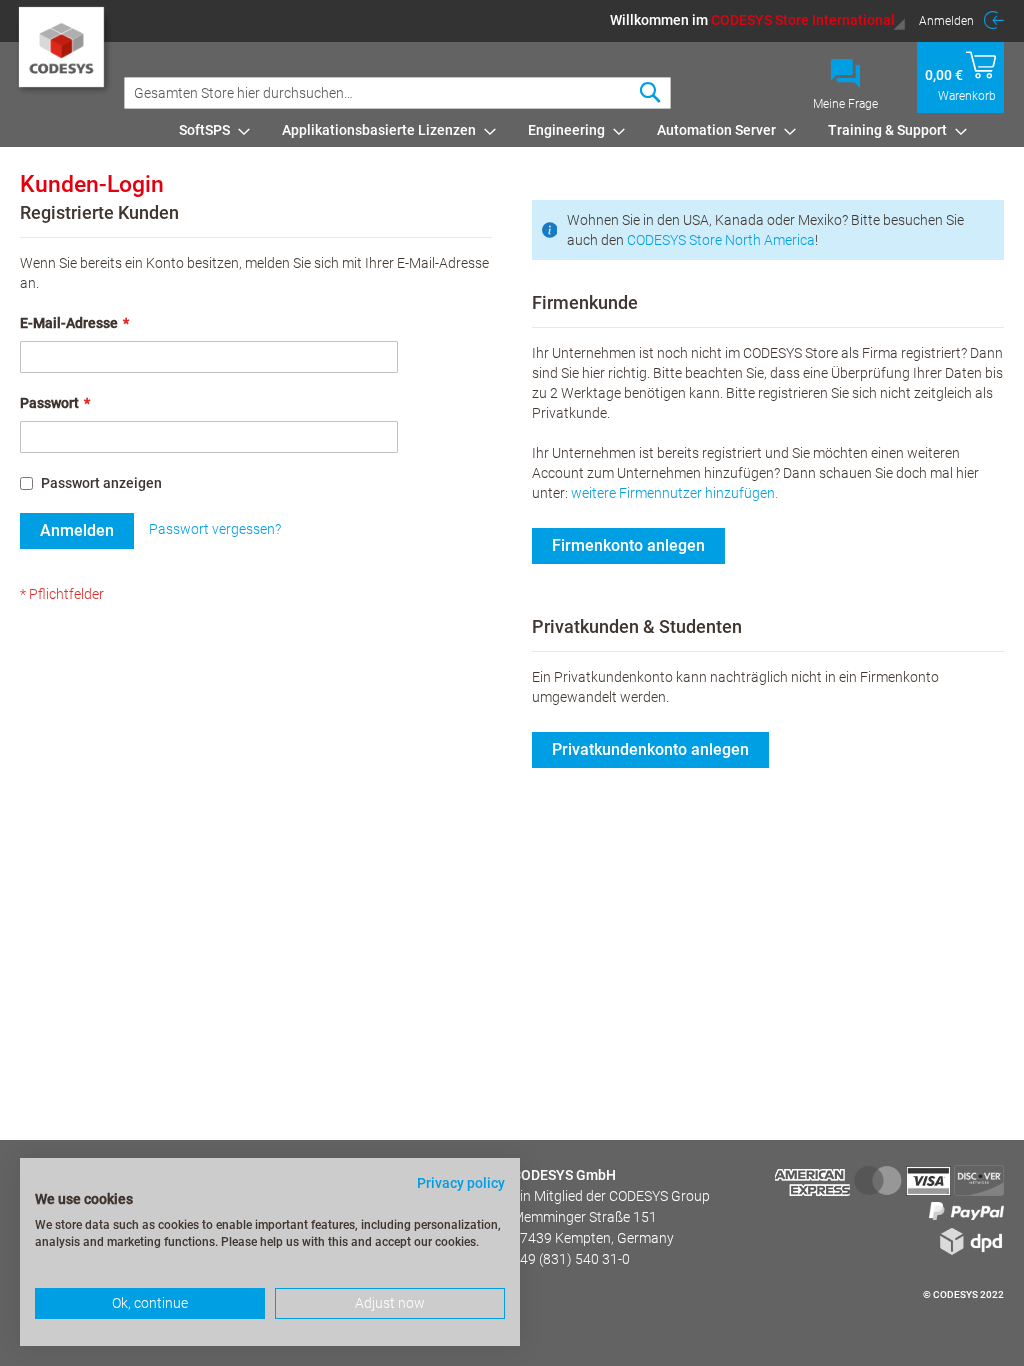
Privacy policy (461, 1183)
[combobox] (397, 93)
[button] (758, 20)
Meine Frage (845, 104)
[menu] (588, 130)
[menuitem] (208, 130)
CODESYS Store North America (721, 240)
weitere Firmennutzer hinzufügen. (674, 493)
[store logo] (64, 55)
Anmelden (946, 21)
